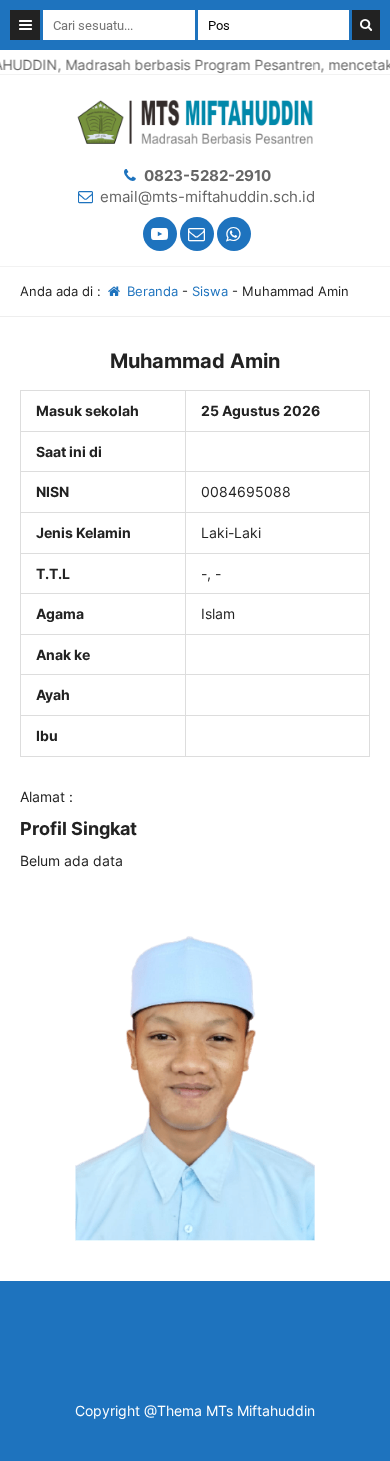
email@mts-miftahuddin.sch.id (207, 196)
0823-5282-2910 (207, 175)
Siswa (210, 291)
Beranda (150, 291)
